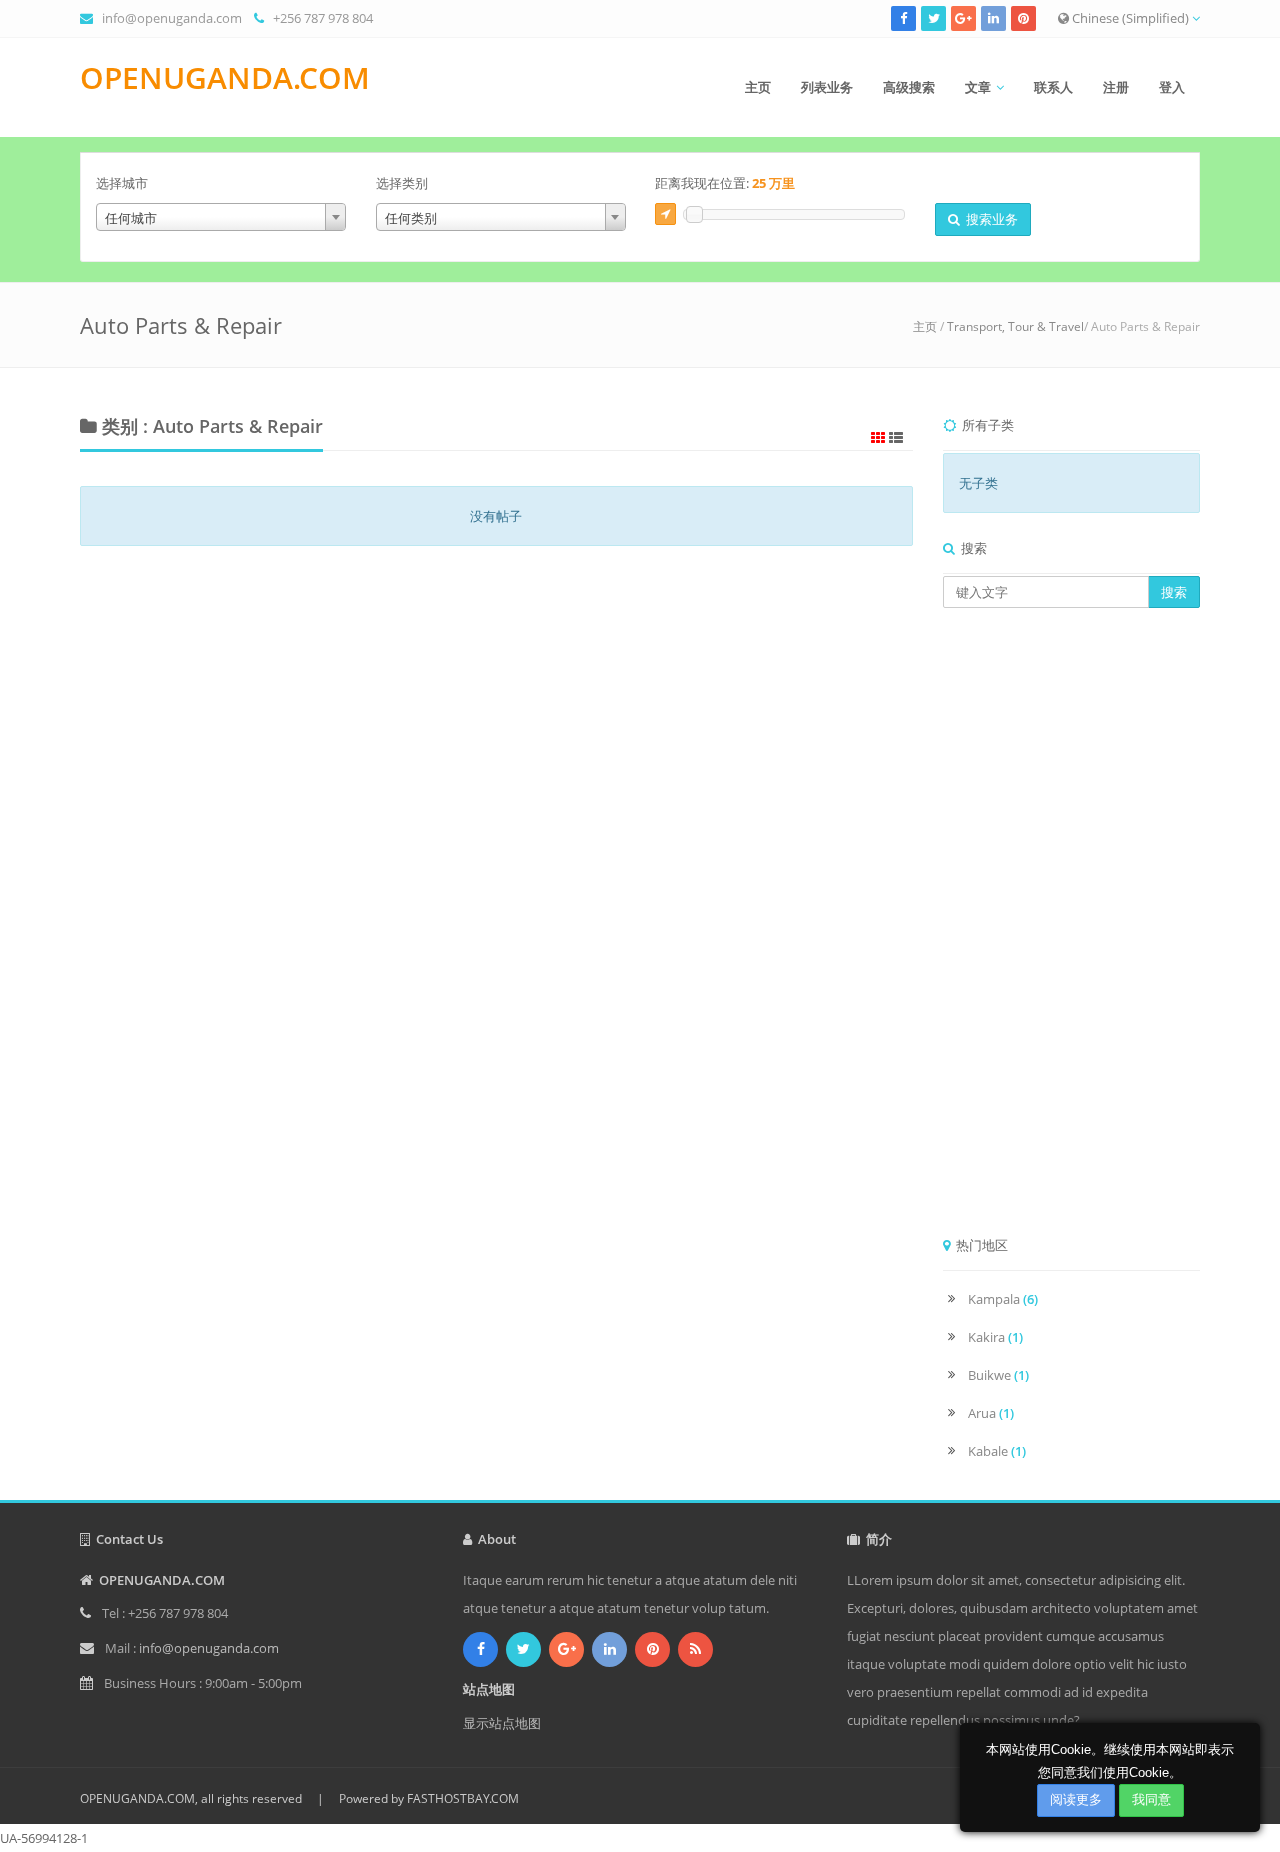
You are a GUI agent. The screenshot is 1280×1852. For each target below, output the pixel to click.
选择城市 (122, 183)
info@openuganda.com (172, 18)
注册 (1116, 87)
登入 (1172, 87)
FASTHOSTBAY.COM (463, 1798)
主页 (758, 87)
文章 (978, 87)
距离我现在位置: (725, 183)
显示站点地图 (502, 1723)
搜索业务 (989, 219)
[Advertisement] (1072, 928)
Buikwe (998, 1375)
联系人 (1053, 87)
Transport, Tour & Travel (1015, 326)
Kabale (997, 1451)
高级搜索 (909, 87)
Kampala (1003, 1299)
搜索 (1174, 592)
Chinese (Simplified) (1130, 18)
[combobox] (221, 217)
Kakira (995, 1337)
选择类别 (402, 183)
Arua (991, 1413)
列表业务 (827, 87)
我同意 (1151, 1799)
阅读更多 (1076, 1799)
